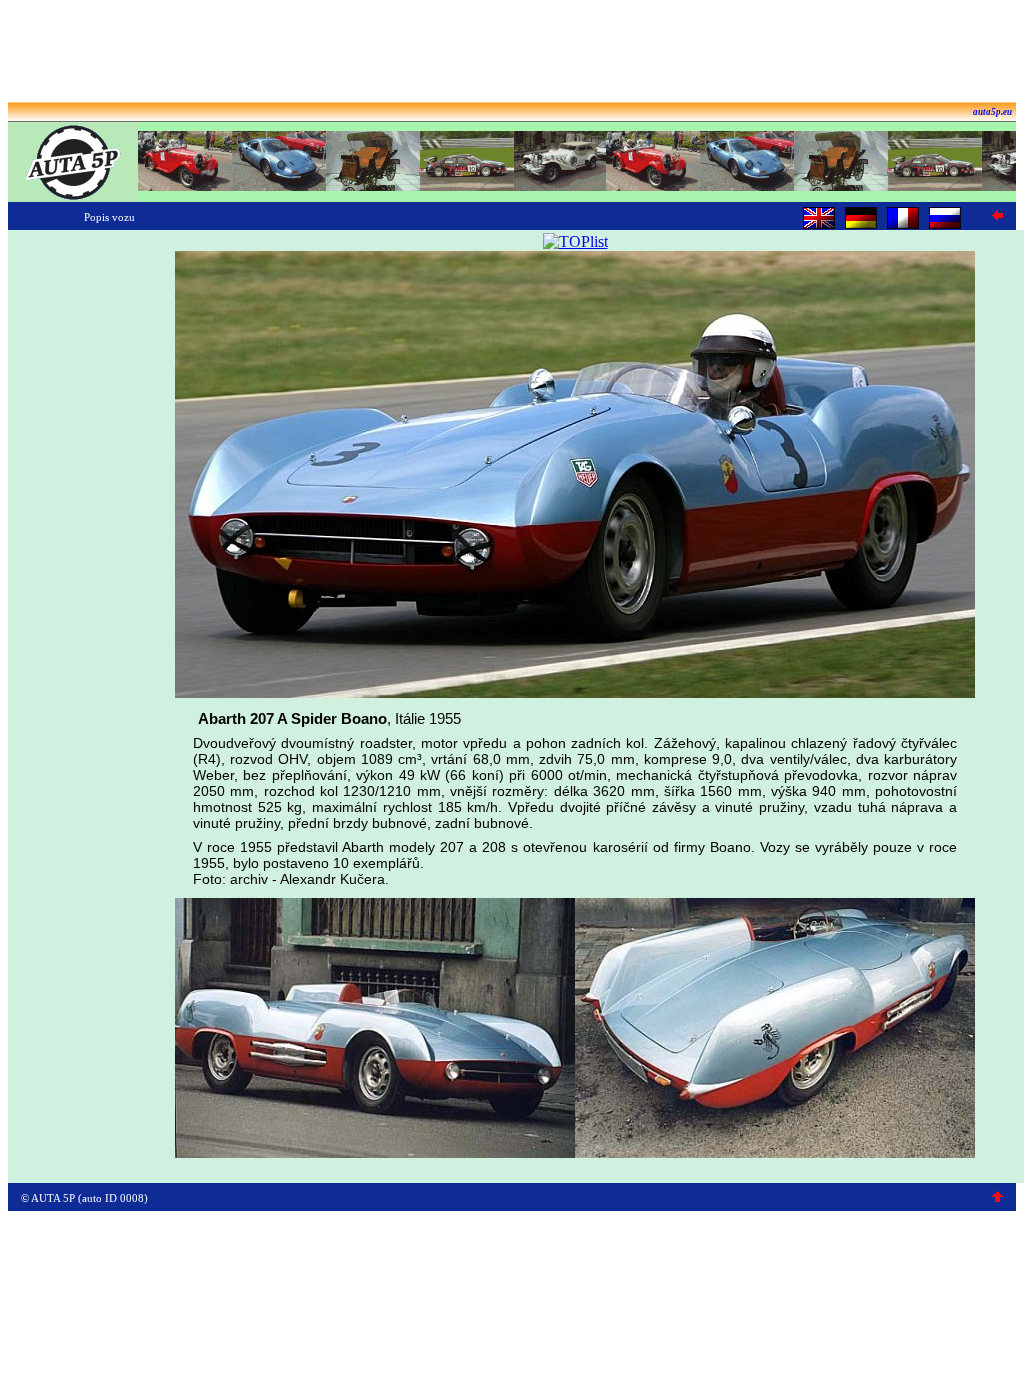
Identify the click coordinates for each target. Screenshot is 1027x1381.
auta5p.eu (992, 112)
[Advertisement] (512, 53)
